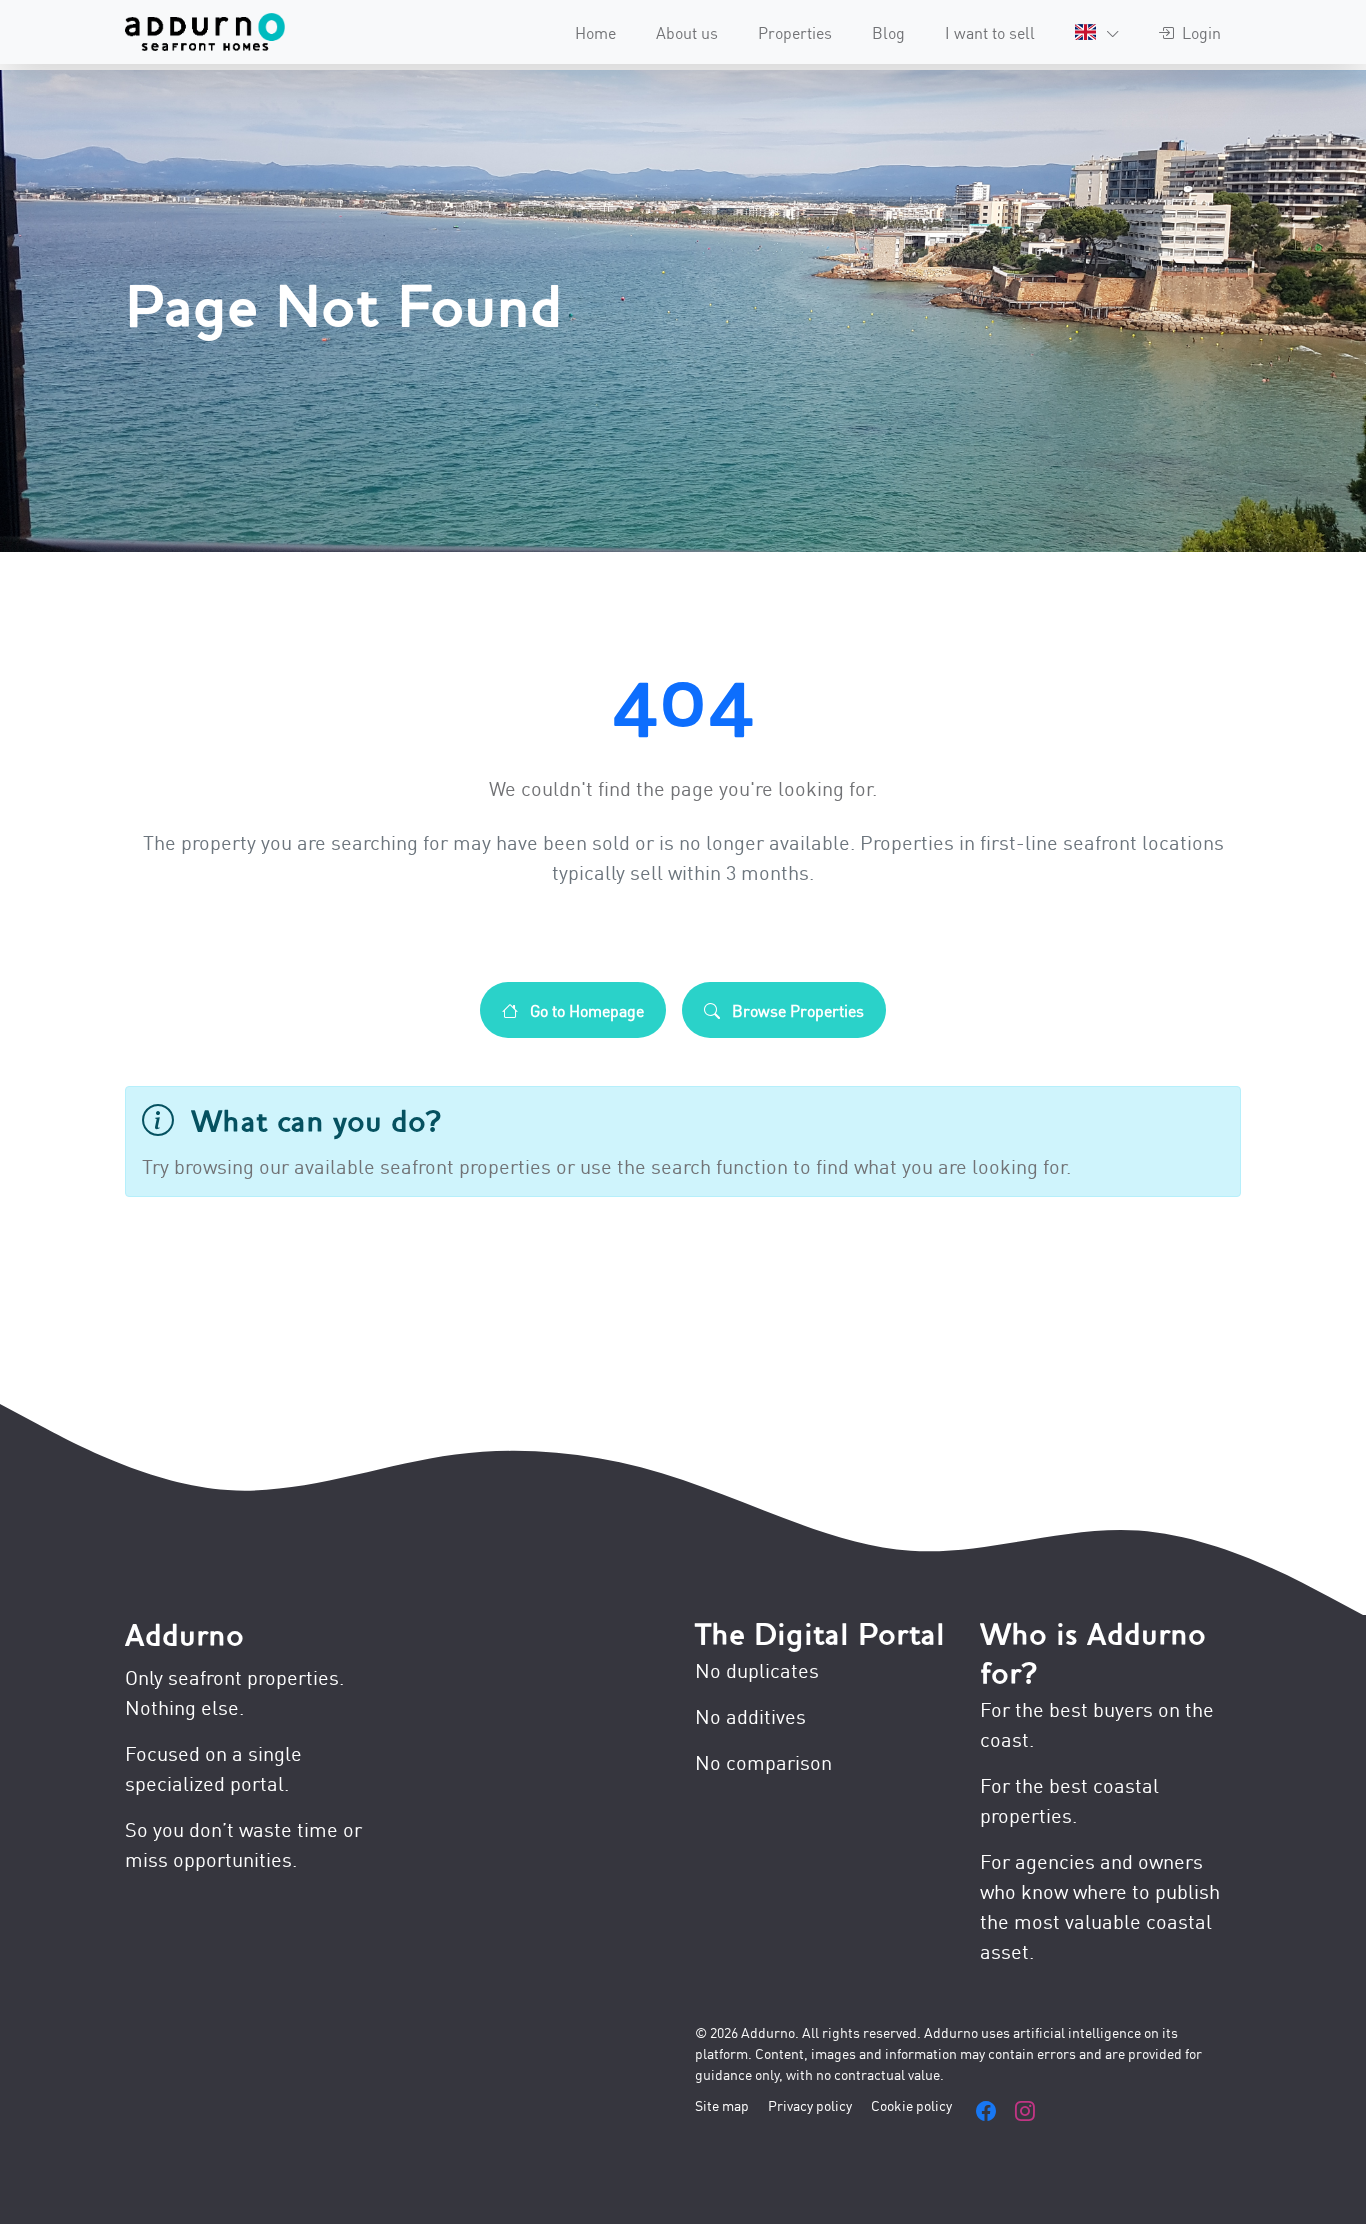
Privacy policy (810, 2104)
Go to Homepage (585, 1010)
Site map (722, 2104)
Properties (795, 32)
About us (687, 32)
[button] (1096, 32)
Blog (888, 32)
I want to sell (990, 32)
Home (595, 32)
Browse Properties (796, 1010)
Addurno (184, 1635)
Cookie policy (911, 2104)
